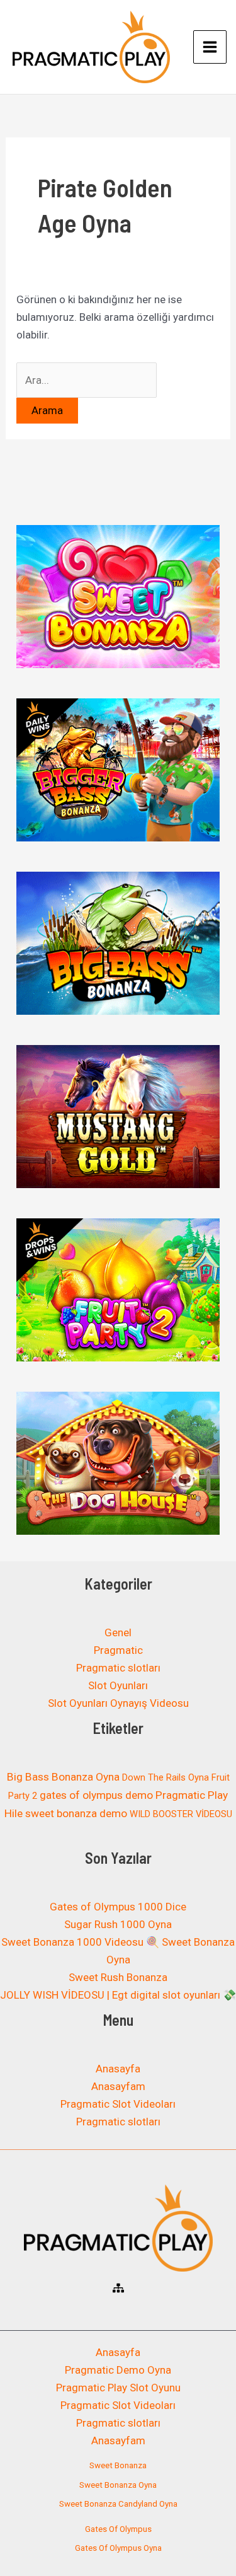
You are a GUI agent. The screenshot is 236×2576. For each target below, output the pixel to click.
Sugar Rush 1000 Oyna (118, 1924)
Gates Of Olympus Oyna (118, 2548)
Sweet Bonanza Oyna (118, 2485)
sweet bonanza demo (76, 1813)
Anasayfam (118, 2086)
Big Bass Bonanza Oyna (63, 1777)
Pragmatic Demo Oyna (118, 2370)
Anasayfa (118, 2069)
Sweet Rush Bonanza (118, 1977)
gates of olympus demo (96, 1795)
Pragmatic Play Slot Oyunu (118, 2388)
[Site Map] (118, 2288)
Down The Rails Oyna (166, 1777)
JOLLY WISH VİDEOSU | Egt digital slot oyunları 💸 (118, 1995)
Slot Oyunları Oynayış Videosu (118, 1703)
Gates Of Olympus (118, 2529)
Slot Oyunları (118, 1685)
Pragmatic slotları (118, 1668)
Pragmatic (118, 1650)
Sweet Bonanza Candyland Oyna (118, 2504)
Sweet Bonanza (118, 2465)
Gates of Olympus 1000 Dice (118, 1907)
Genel (118, 1632)
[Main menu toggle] (210, 47)
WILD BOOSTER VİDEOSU (181, 1814)
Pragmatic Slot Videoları (118, 2104)
